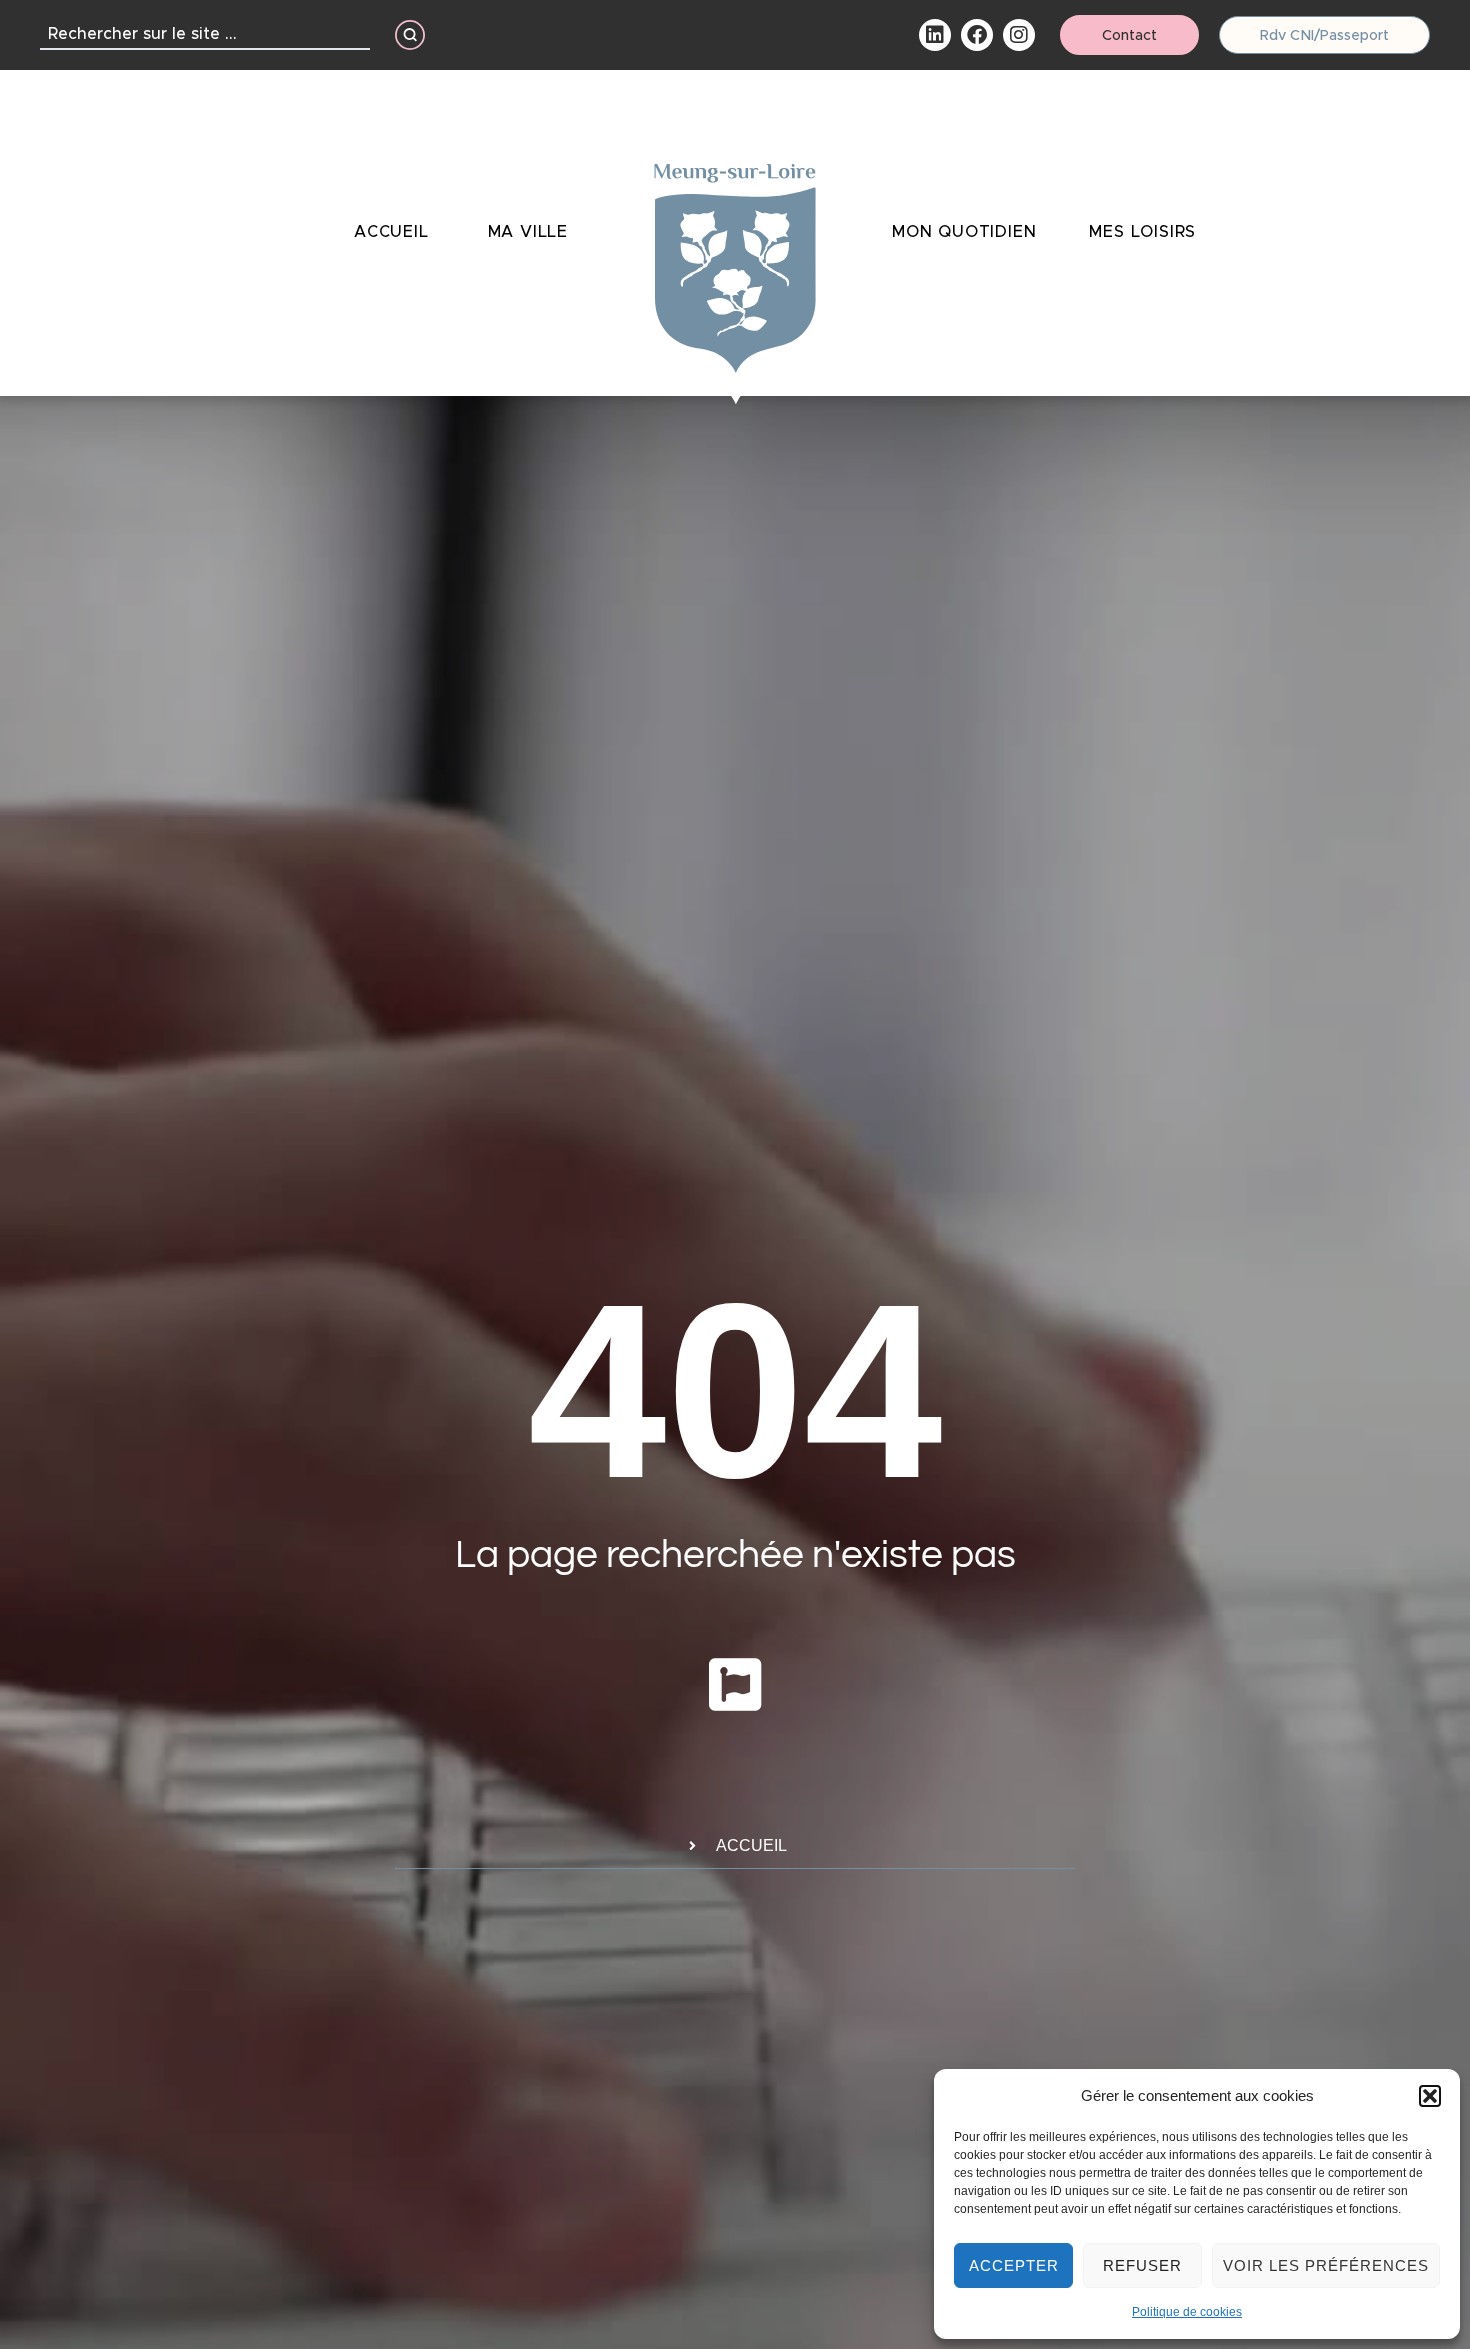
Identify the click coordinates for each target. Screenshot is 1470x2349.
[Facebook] (977, 35)
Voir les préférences (1326, 2265)
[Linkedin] (935, 35)
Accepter (1014, 2265)
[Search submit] (410, 35)
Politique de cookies (1187, 2312)
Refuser (1142, 2265)
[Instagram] (1019, 35)
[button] (1430, 2096)
